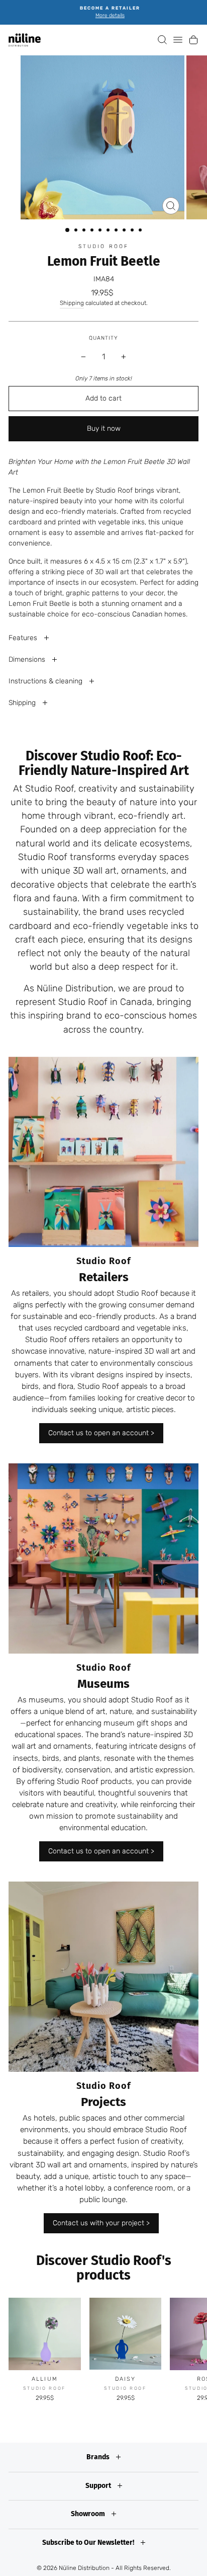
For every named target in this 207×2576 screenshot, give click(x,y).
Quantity (103, 338)
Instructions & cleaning (46, 681)
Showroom (89, 2514)
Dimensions (28, 659)
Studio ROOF (104, 246)
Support (99, 2486)
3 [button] (85, 231)
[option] (103, 12)
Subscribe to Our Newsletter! (89, 2543)
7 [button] (117, 231)
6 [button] (109, 231)
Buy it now (104, 428)
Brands (99, 2457)
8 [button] (125, 231)
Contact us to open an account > (101, 1433)
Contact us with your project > (101, 2223)
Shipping (72, 303)
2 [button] (77, 231)
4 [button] (93, 231)
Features (24, 638)
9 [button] (133, 231)
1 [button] (68, 230)
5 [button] (101, 231)
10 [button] (141, 231)
